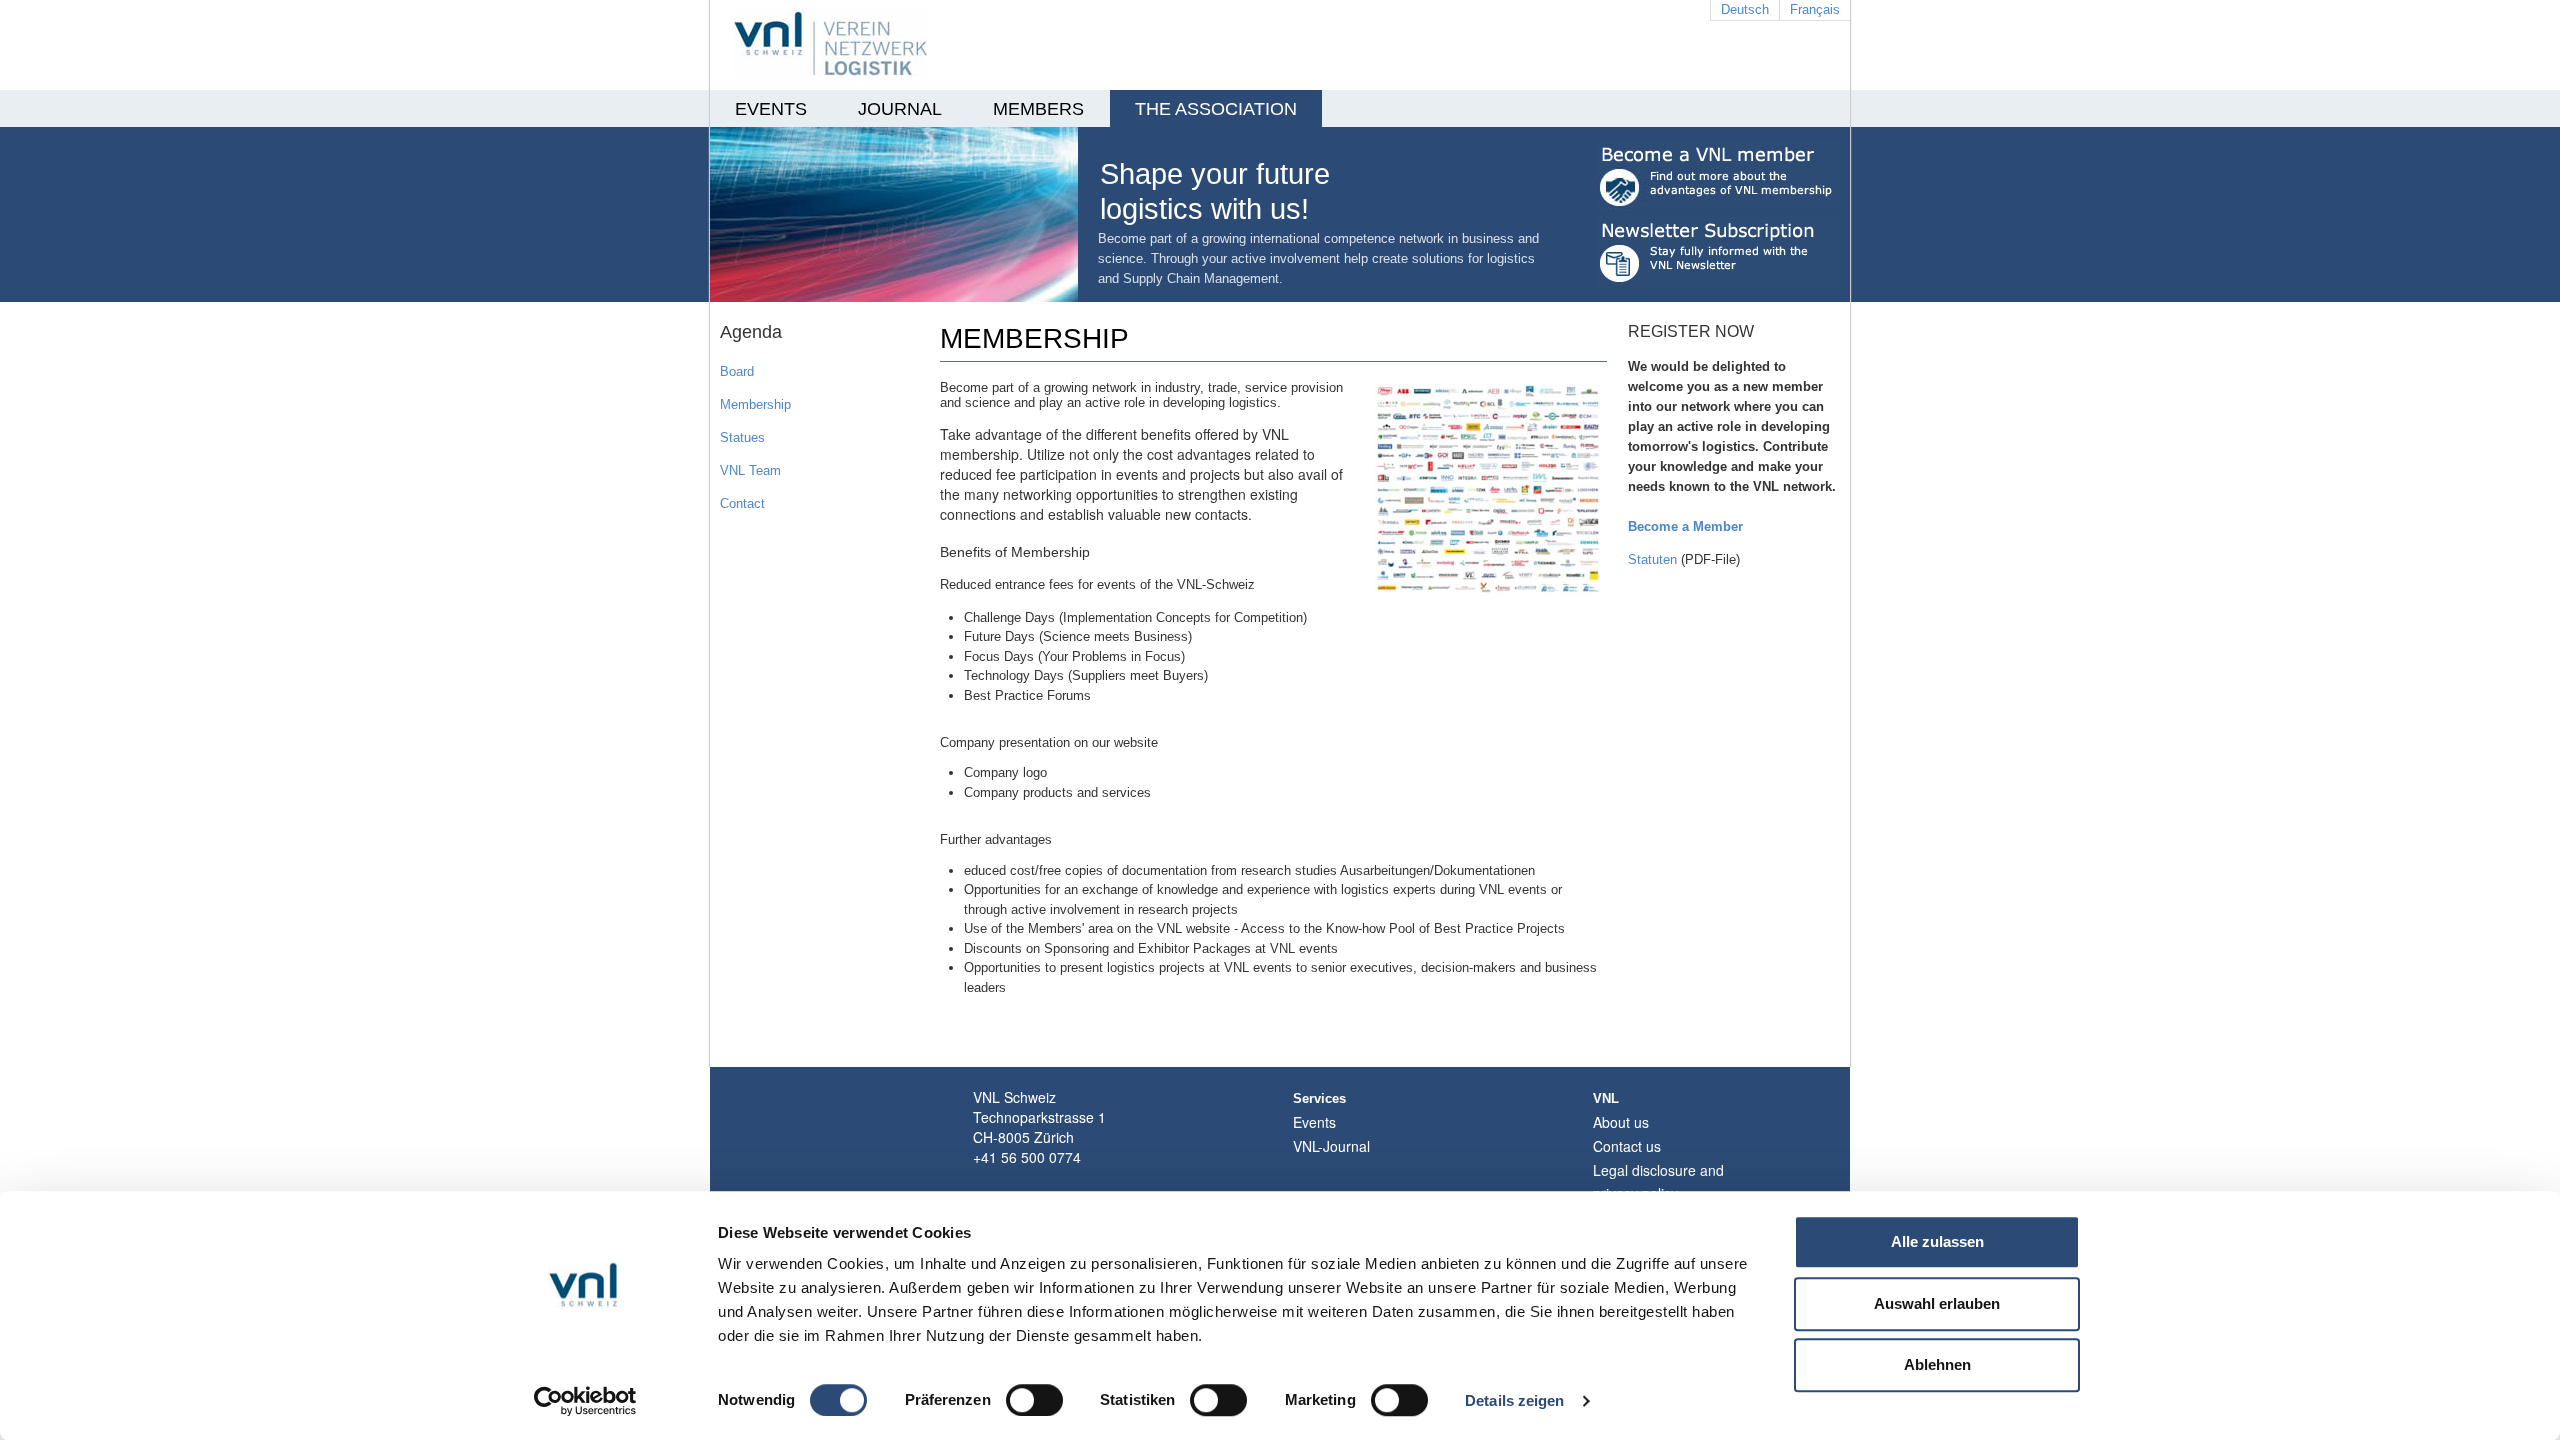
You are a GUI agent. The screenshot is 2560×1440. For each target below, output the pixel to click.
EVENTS (771, 109)
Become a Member (1685, 526)
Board (737, 371)
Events (1314, 1122)
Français (1815, 9)
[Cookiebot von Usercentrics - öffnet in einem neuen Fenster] (585, 1401)
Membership (755, 404)
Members (1038, 109)
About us (1621, 1122)
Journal (900, 109)
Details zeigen (1514, 1400)
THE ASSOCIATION (1216, 109)
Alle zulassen (1937, 1241)
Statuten (1652, 559)
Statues (742, 437)
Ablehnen (1937, 1364)
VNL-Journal (1331, 1146)
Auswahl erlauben (1937, 1303)
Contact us (1627, 1146)
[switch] (1034, 1400)
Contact (742, 503)
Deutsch (1745, 9)
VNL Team (750, 470)
